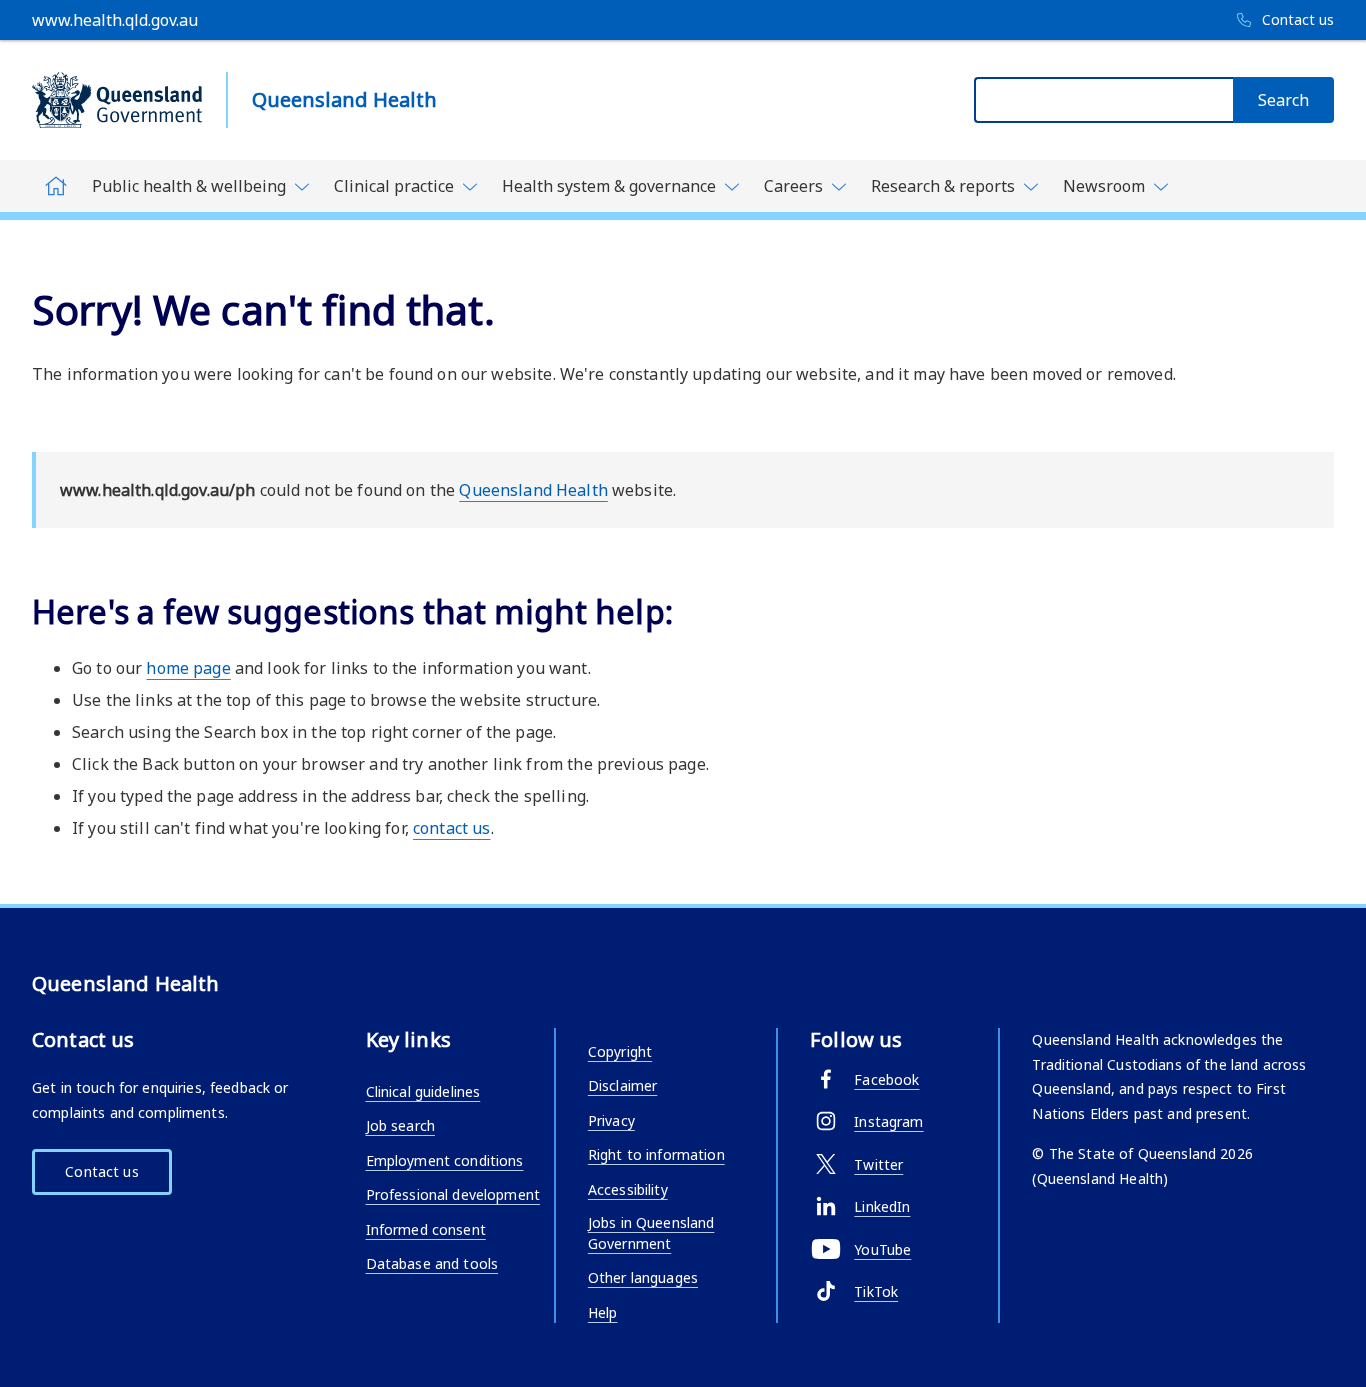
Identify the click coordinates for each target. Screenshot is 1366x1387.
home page (188, 668)
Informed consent (426, 1229)
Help (603, 1312)
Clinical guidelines (423, 1091)
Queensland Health (533, 490)
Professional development (453, 1194)
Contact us (101, 1171)
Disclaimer (622, 1085)
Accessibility (628, 1189)
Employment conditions (445, 1160)
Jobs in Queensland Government (651, 1233)
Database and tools (432, 1263)
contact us (451, 828)
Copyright (620, 1051)
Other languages (643, 1277)
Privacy (611, 1120)
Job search (400, 1125)
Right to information (656, 1154)
